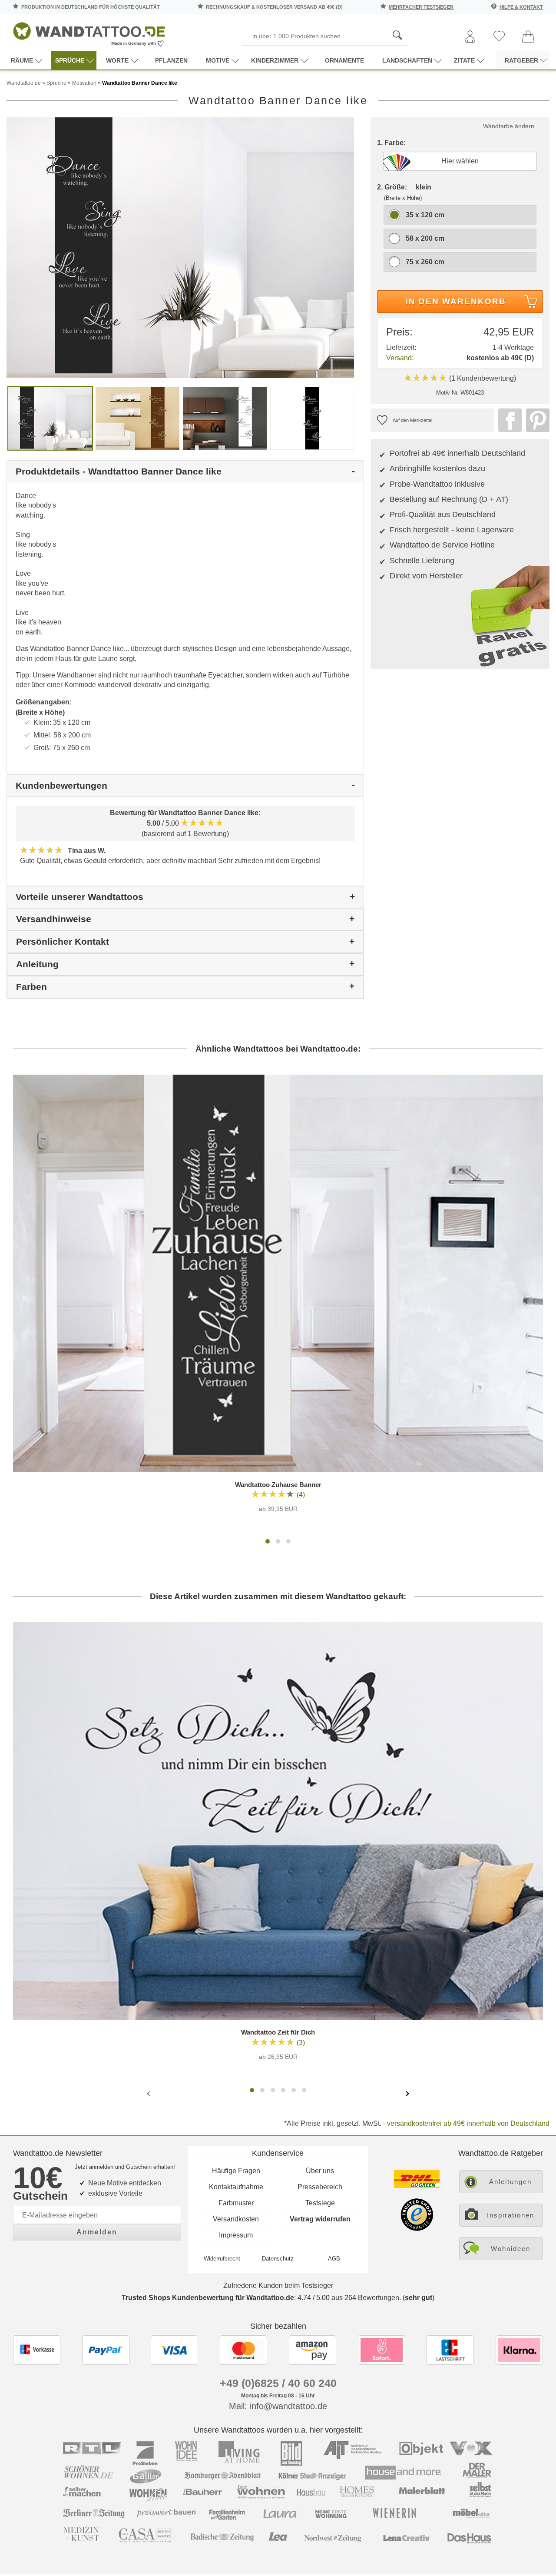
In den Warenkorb (456, 301)
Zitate (464, 60)
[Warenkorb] (528, 37)
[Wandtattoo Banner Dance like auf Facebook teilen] (508, 420)
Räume (22, 60)
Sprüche (70, 60)
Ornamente (344, 60)
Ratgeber (521, 60)
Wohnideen (511, 2249)
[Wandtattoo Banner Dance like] (180, 247)
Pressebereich (320, 2187)
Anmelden (97, 2232)
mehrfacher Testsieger (421, 7)
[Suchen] (397, 36)
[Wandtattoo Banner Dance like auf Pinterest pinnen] (536, 420)
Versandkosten (236, 2219)
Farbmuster (236, 2203)
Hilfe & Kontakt (521, 7)
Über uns (320, 2171)
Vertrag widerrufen (320, 2219)
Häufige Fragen (236, 2171)
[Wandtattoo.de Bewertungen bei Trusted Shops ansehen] (417, 2229)
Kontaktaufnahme (236, 2187)
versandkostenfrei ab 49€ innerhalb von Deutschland (468, 2123)
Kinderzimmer (275, 60)
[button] (268, 1541)
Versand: (400, 358)
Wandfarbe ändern (509, 126)
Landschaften (407, 60)
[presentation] (149, 2093)
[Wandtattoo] (89, 32)
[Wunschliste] (499, 37)
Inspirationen (511, 2215)
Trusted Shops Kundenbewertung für (208, 2298)
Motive (218, 60)
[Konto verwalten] (470, 37)
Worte (117, 60)
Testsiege (320, 2203)
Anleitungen (510, 2182)
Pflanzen (171, 60)
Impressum (236, 2235)
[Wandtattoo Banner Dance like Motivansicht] (137, 418)
